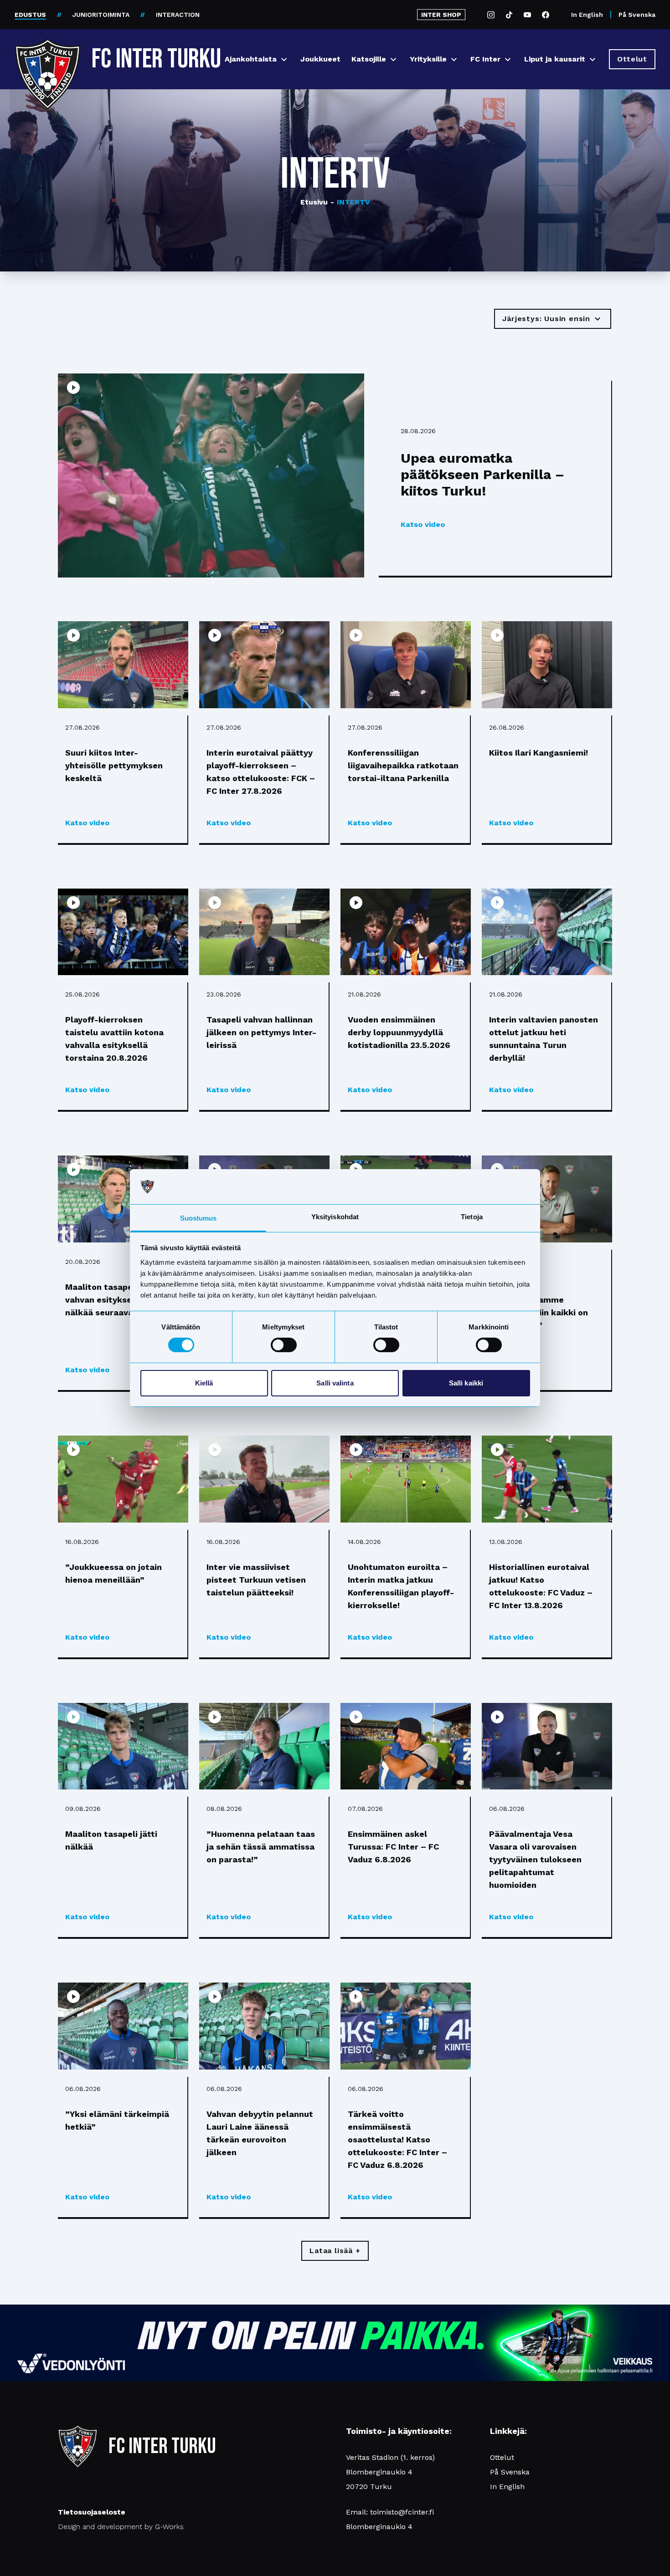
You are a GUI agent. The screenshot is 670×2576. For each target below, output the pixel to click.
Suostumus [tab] (198, 1218)
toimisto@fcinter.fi (402, 2512)
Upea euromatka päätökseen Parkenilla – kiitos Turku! (482, 474)
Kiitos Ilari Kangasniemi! (539, 753)
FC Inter (485, 59)
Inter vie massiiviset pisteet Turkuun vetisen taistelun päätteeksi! (256, 1580)
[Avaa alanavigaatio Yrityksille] (454, 59)
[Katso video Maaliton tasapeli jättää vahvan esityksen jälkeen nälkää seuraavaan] (123, 1199)
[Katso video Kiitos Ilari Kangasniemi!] (547, 665)
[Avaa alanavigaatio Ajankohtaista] (284, 59)
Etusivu (314, 202)
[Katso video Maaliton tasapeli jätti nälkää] (123, 1746)
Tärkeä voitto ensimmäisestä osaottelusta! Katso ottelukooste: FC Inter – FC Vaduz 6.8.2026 (397, 2139)
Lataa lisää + (335, 2251)
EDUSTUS (30, 15)
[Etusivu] (48, 56)
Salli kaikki (466, 1383)
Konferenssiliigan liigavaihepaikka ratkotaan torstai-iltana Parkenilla (403, 765)
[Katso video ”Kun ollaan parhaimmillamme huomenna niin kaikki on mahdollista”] (547, 1199)
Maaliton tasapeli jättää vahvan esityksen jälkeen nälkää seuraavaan (117, 1300)
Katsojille (369, 59)
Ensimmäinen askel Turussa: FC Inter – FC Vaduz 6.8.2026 (393, 1847)
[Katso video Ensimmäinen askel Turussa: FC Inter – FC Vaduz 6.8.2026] (406, 1746)
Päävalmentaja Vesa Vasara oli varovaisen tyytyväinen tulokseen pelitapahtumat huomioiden (535, 1859)
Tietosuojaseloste (92, 2512)
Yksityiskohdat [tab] (335, 1217)
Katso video (423, 524)
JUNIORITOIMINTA (101, 15)
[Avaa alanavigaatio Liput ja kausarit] (593, 59)
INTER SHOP (441, 15)
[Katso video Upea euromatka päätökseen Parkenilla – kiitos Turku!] (211, 475)
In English (587, 15)
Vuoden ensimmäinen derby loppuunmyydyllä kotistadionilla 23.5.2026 (399, 1032)
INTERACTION (178, 15)
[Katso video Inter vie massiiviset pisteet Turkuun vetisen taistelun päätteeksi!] (264, 1479)
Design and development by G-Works (121, 2527)
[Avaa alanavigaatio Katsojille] (393, 59)
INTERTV (350, 202)
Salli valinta (335, 1383)
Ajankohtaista (251, 59)
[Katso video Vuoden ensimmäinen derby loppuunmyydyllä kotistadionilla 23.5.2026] (406, 932)
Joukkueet (320, 59)
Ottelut (502, 2457)
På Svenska (637, 15)
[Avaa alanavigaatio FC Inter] (508, 59)
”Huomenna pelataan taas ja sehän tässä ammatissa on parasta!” (261, 1847)
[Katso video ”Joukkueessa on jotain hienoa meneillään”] (123, 1479)
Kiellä (204, 1383)
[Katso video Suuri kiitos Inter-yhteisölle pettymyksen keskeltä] (123, 665)
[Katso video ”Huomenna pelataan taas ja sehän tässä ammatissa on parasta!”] (264, 1746)
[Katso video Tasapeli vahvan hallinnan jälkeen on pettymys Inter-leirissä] (264, 932)
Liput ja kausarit (555, 59)
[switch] (284, 1345)
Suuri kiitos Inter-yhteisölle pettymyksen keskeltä (114, 765)
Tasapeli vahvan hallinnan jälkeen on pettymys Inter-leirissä (261, 1032)
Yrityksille (428, 59)
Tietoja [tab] (472, 1217)
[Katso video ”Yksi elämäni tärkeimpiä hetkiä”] (123, 2026)
